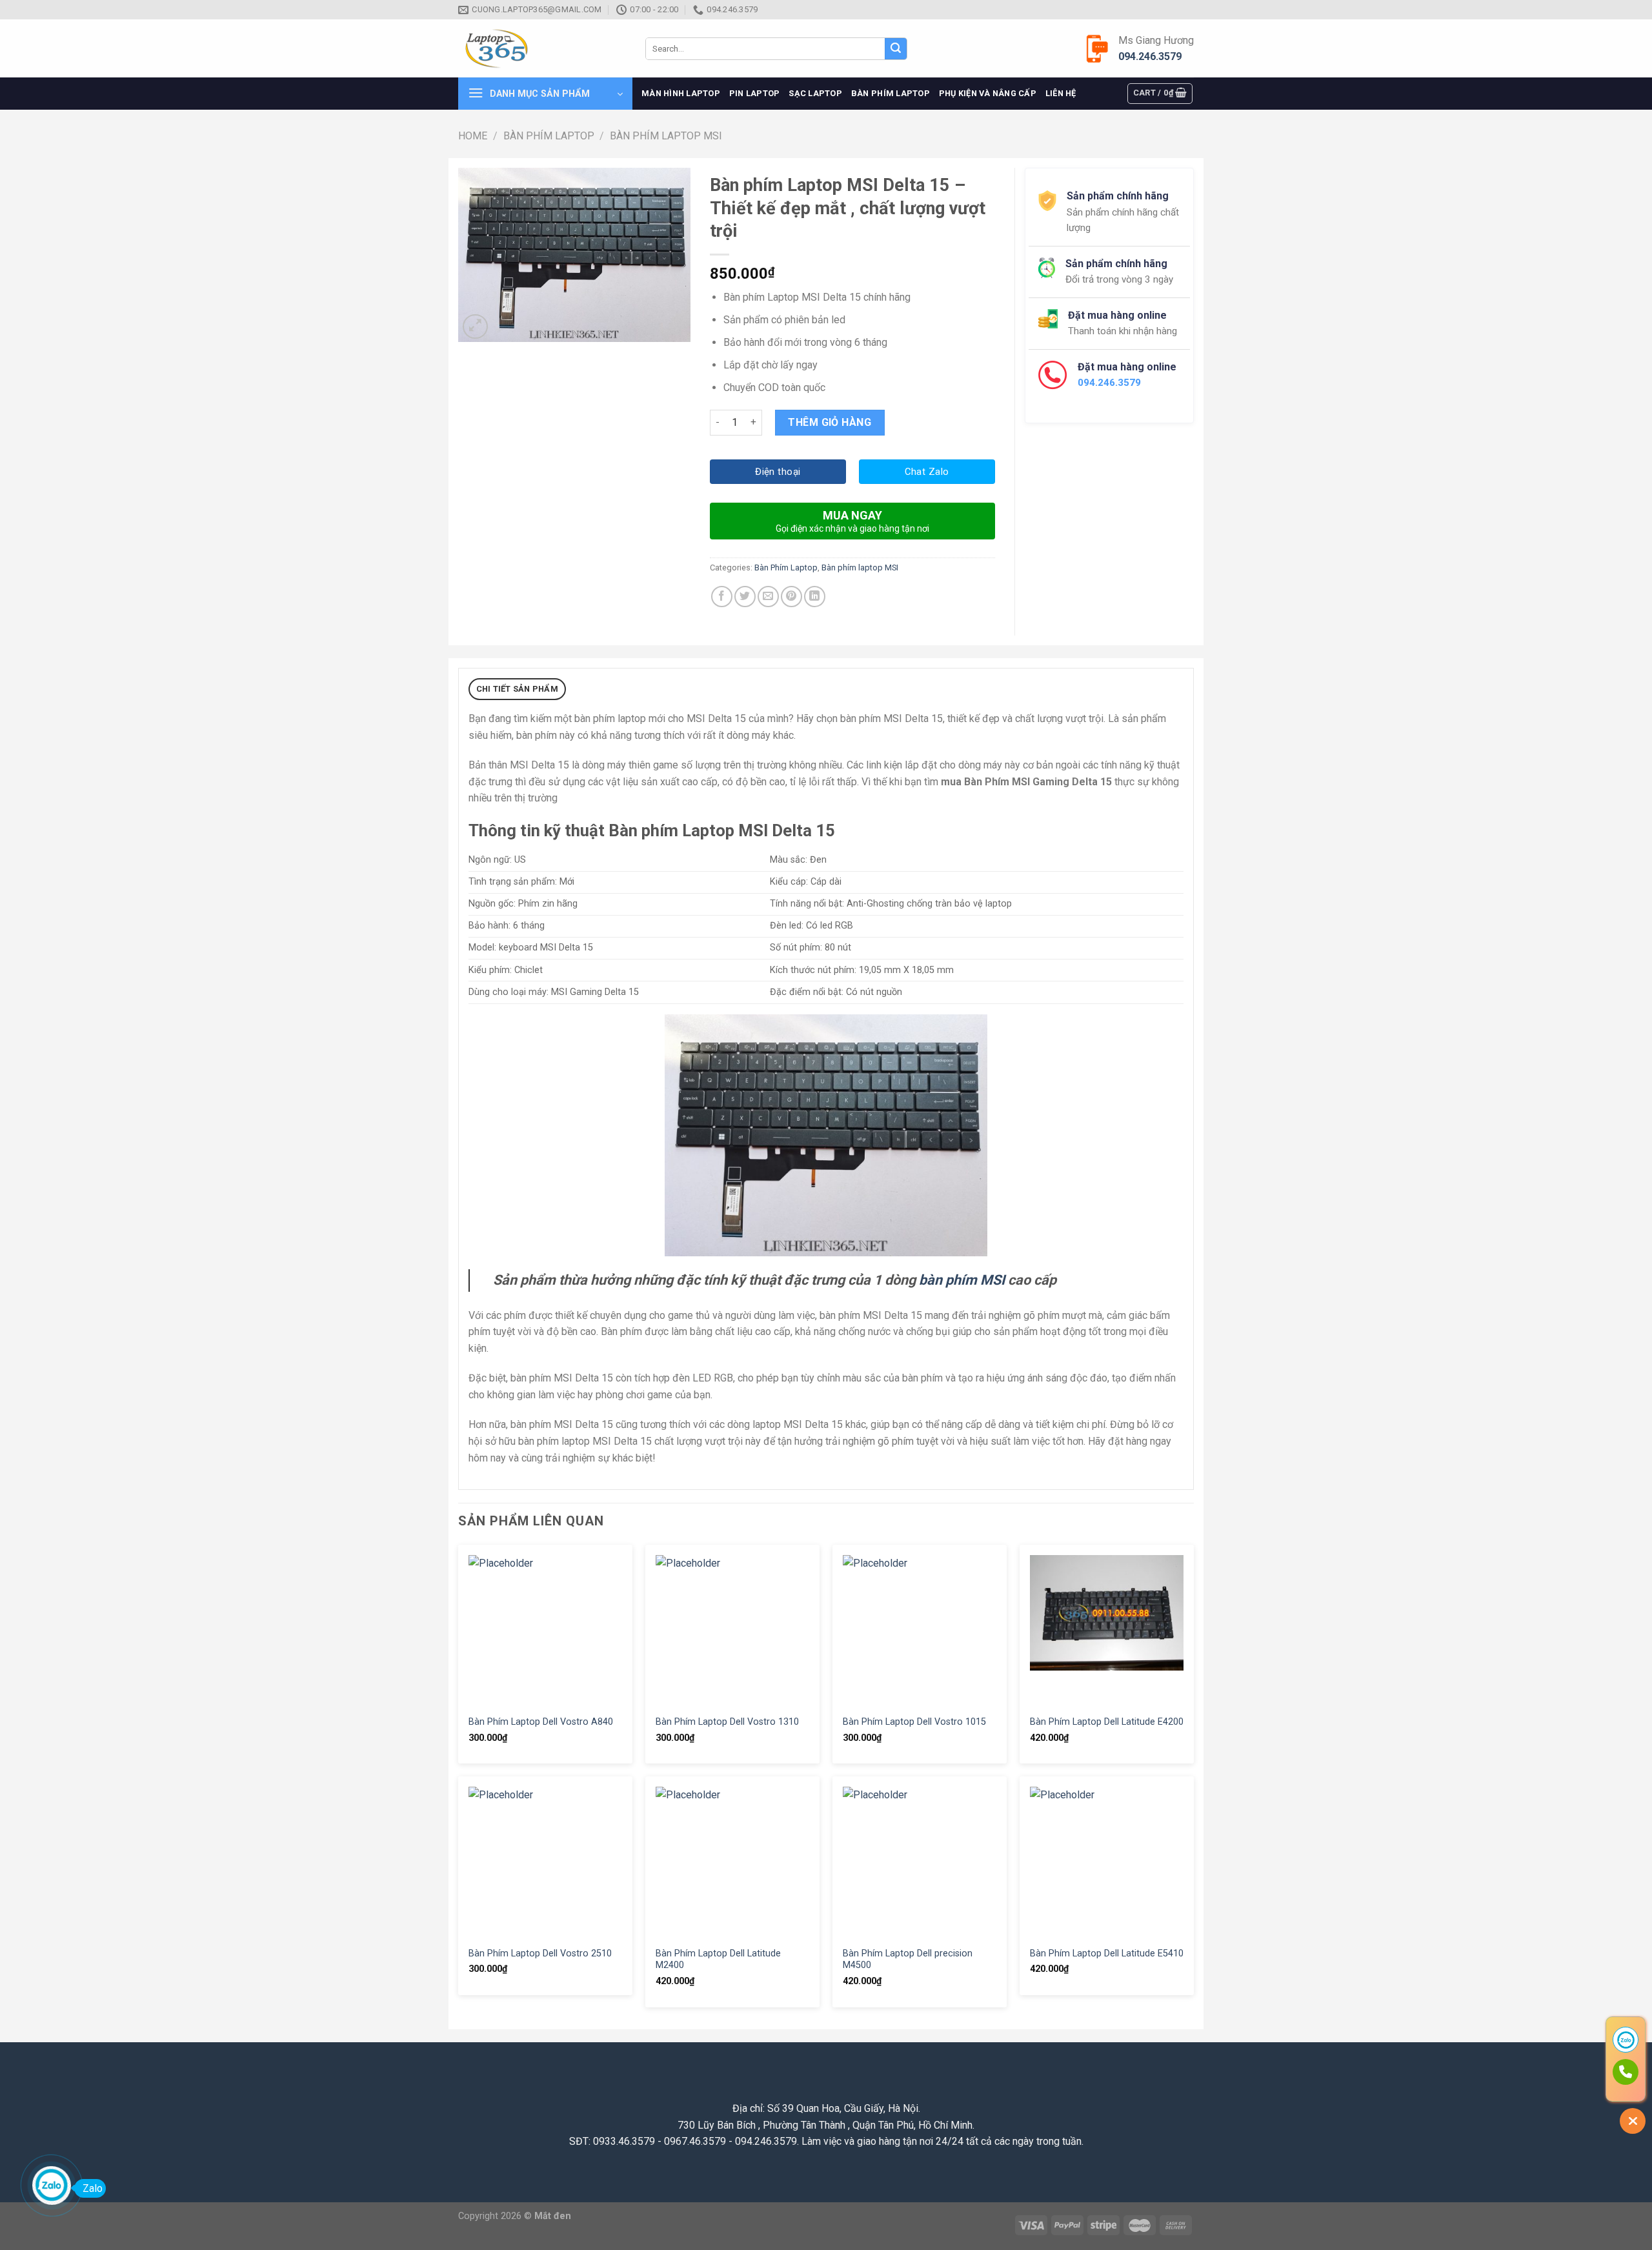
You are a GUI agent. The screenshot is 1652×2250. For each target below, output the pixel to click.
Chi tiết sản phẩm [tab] (517, 689)
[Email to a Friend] (768, 597)
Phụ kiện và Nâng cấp (988, 93)
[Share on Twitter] (745, 597)
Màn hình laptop (681, 93)
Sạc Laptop (815, 93)
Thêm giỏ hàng (830, 422)
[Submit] (896, 49)
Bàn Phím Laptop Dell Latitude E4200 (1107, 1722)
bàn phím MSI (962, 1280)
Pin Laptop (755, 93)
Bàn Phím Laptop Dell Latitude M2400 (718, 1960)
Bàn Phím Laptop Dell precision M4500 (908, 1960)
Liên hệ (1061, 93)
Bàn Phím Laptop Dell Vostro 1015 (914, 1722)
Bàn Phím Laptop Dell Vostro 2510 (540, 1954)
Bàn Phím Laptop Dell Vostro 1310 (727, 1722)
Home (473, 136)
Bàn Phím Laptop (891, 93)
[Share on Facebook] (722, 597)
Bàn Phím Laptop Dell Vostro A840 (541, 1722)
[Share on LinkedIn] (815, 597)
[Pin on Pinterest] (791, 597)
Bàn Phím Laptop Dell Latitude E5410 (1107, 1954)
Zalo (93, 2188)
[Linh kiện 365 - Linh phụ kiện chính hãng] (542, 49)
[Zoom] (475, 327)
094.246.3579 (1150, 56)
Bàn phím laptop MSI (666, 136)
